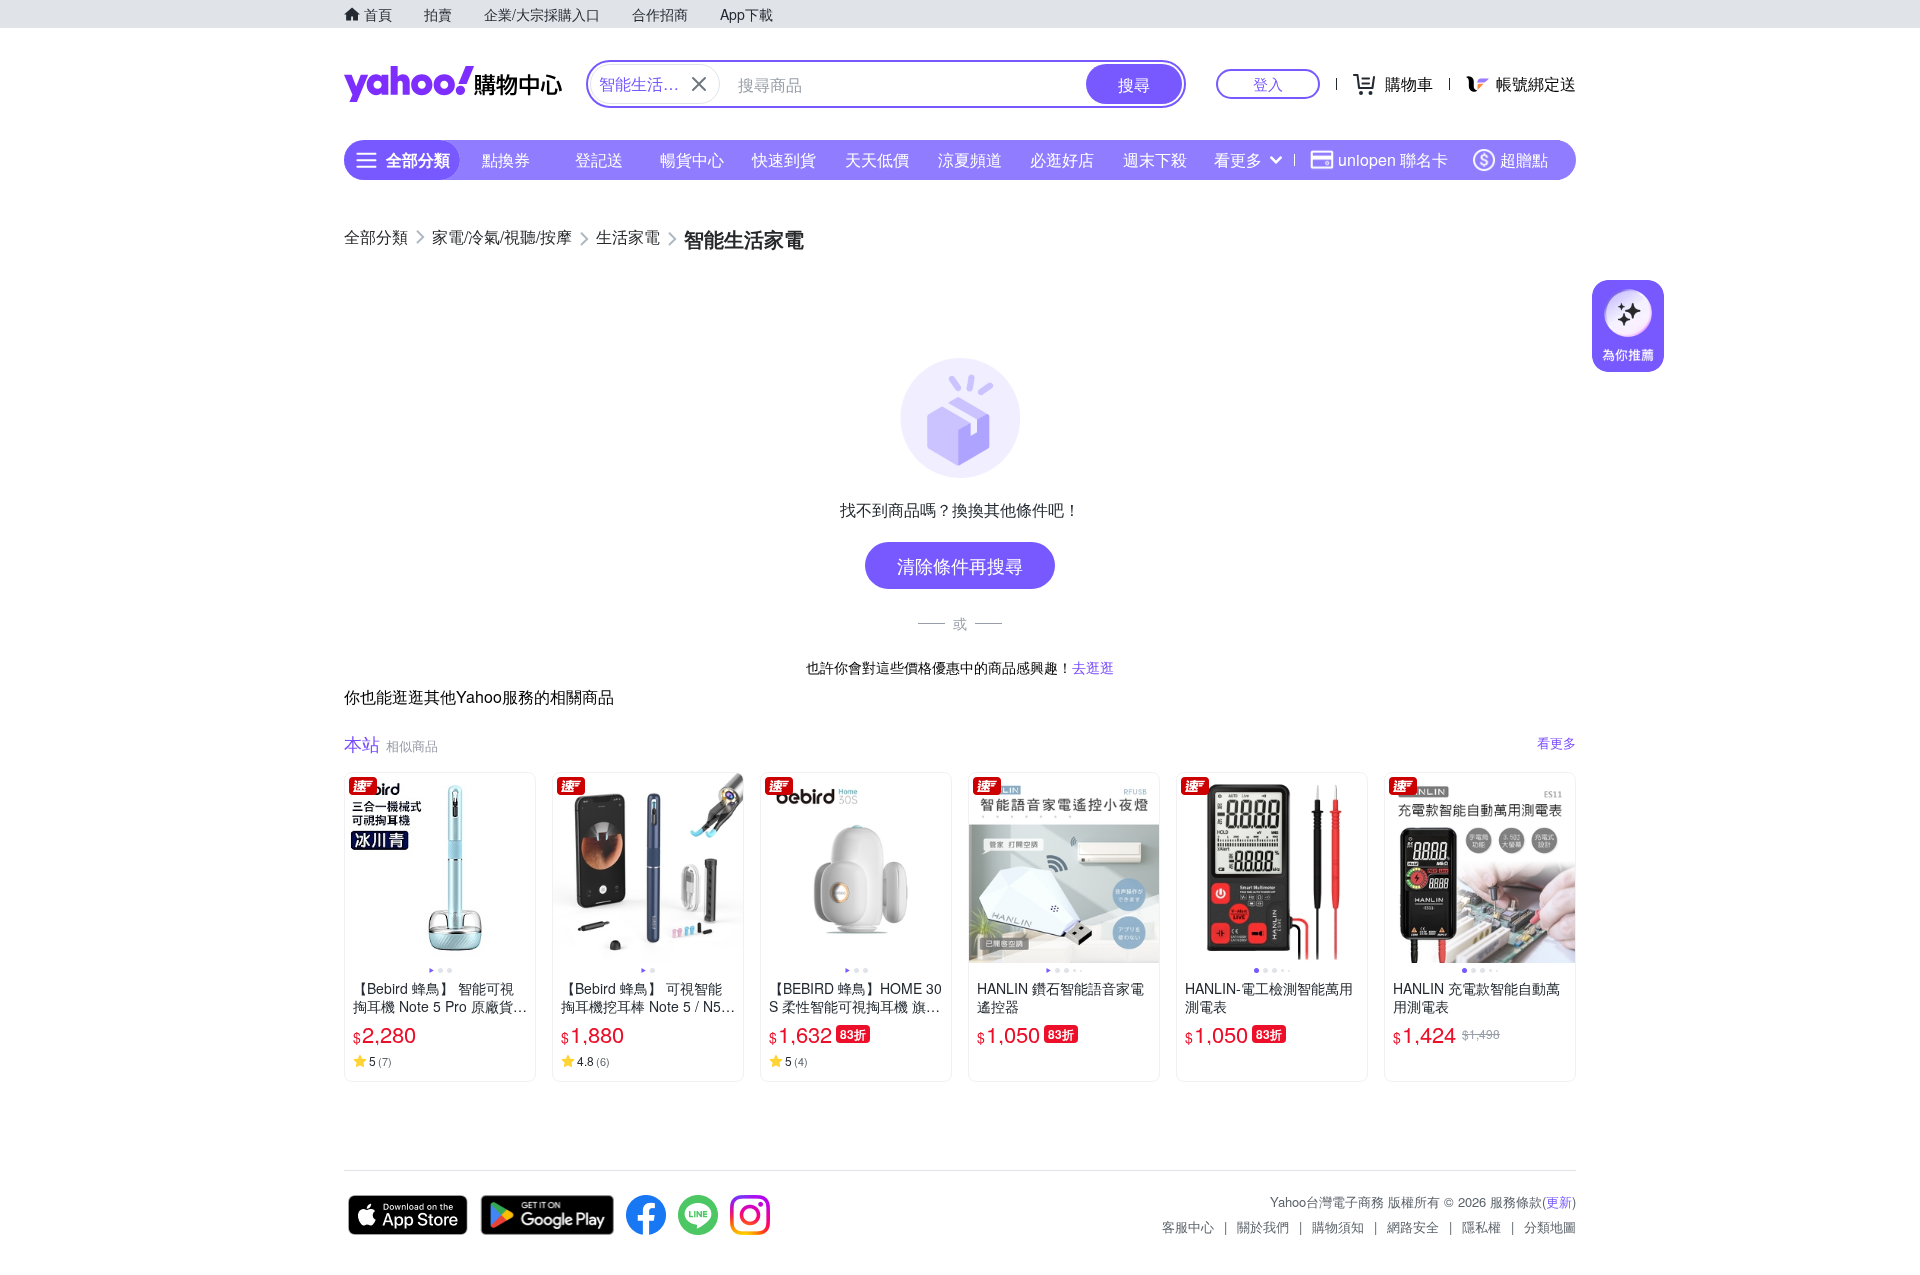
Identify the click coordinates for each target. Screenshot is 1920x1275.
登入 (1268, 83)
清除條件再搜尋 (960, 565)
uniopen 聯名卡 (1393, 159)
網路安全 (1413, 1226)
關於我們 (1263, 1226)
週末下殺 (1155, 159)
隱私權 (1481, 1226)
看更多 (1238, 159)
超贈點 (1524, 159)
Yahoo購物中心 (453, 84)
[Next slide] (522, 868)
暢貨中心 (692, 159)
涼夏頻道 (970, 159)
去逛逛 (1093, 667)
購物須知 (1338, 1226)
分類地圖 (1550, 1226)
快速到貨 (784, 159)
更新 (1559, 1201)
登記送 (599, 159)
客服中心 (1188, 1226)
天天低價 (877, 159)
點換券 (506, 159)
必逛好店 (1062, 159)
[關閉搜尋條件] (699, 84)
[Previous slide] (358, 868)
